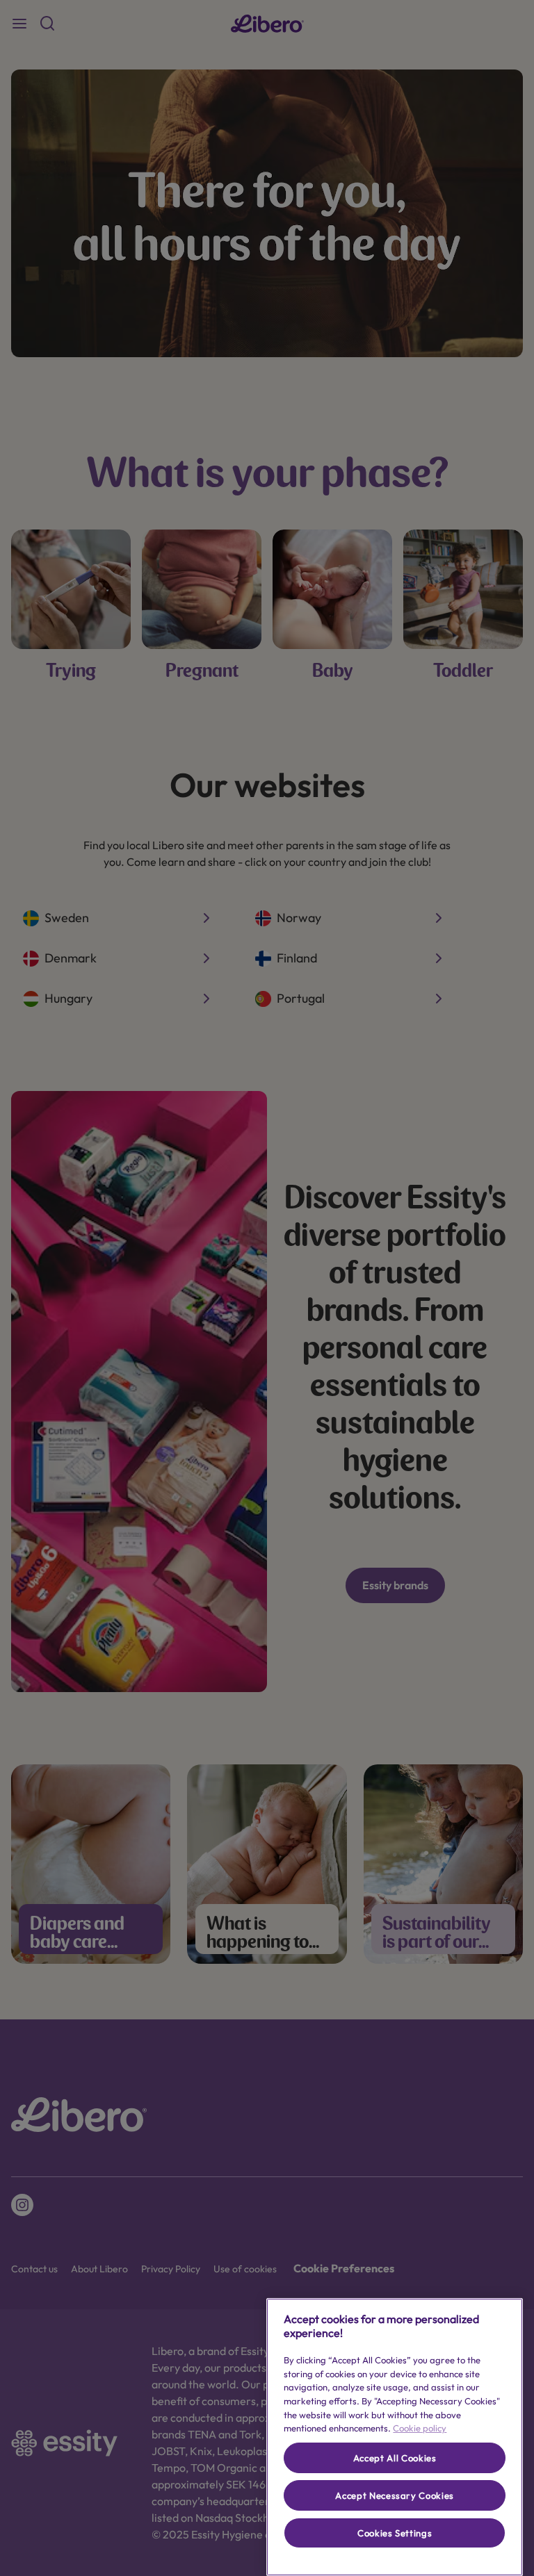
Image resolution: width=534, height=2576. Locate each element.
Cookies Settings (395, 2533)
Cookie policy (420, 2428)
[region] (395, 2437)
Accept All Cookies (395, 2458)
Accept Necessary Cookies (395, 2495)
